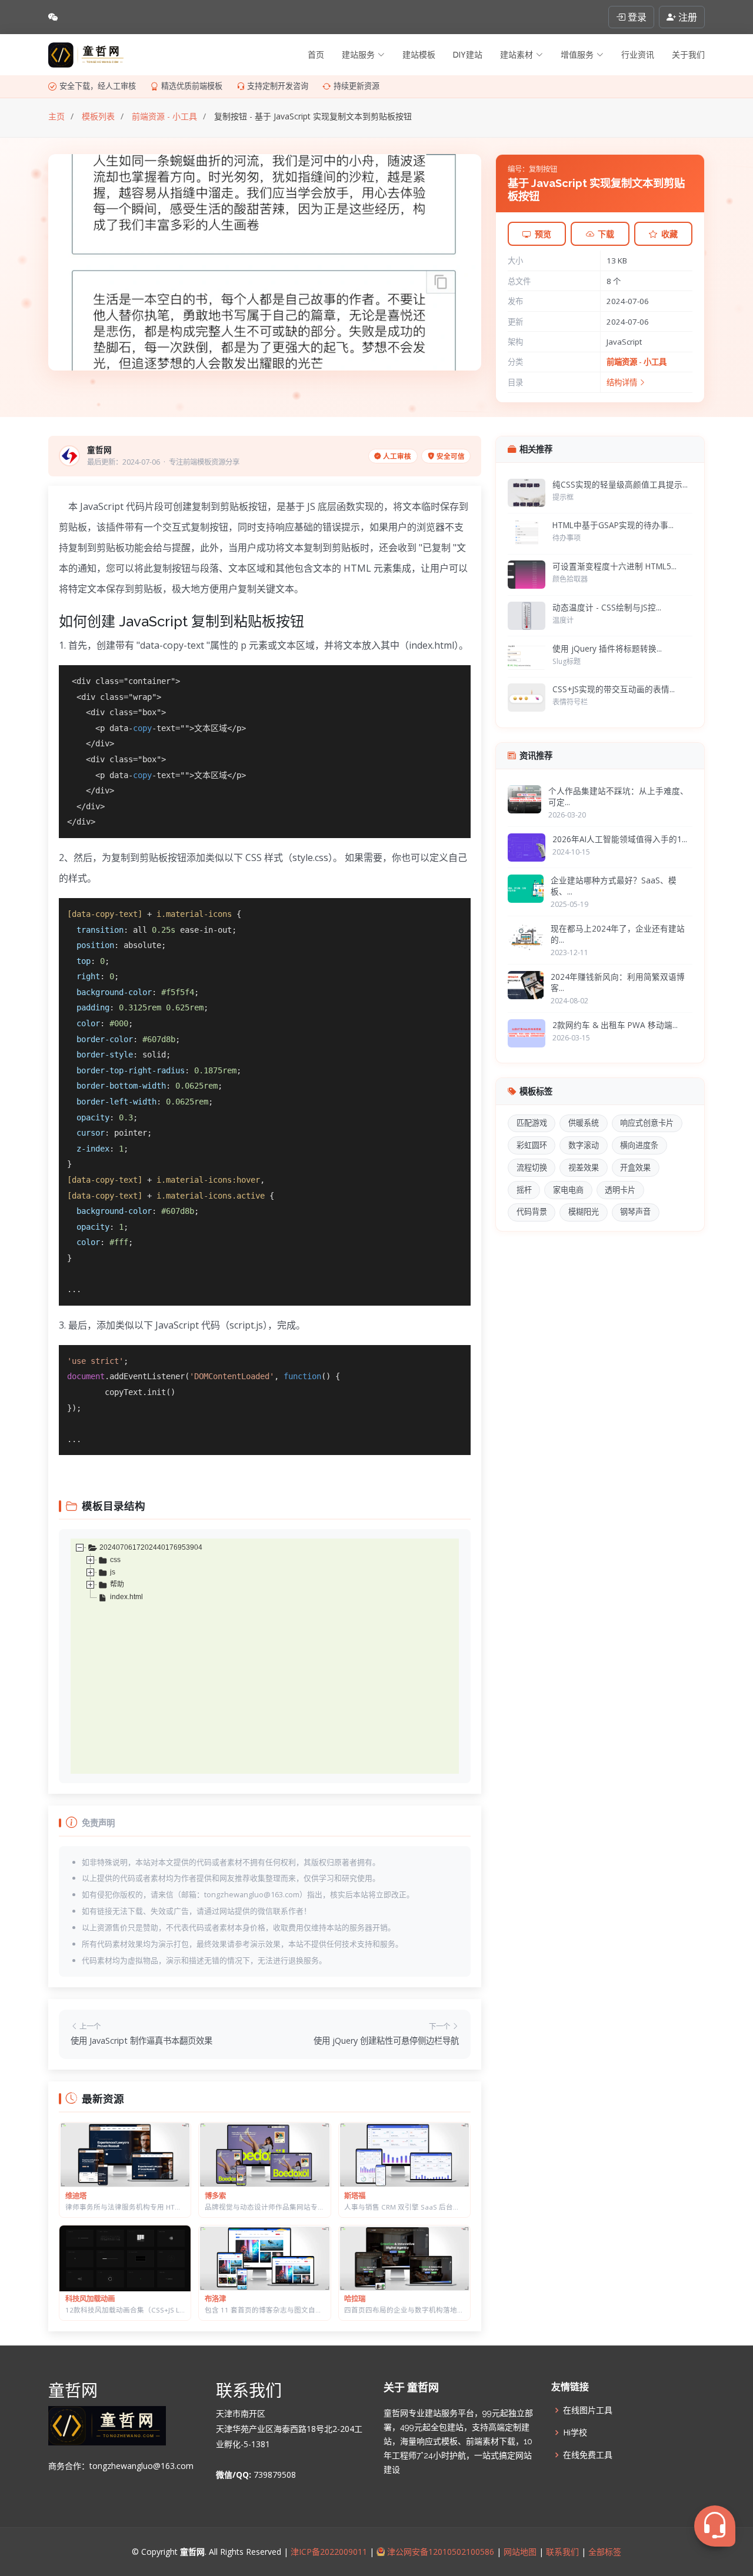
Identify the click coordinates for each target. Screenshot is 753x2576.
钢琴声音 (635, 1212)
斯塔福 (355, 2196)
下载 (606, 234)
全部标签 (604, 2552)
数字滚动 (584, 1145)
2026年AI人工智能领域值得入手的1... (620, 839)
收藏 (669, 234)
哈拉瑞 (355, 2299)
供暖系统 (584, 1123)
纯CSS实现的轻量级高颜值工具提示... (620, 484)
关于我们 (688, 55)
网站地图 (519, 2552)
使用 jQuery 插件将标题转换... (607, 648)
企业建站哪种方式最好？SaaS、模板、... (614, 886)
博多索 (215, 2196)
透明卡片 (620, 1190)
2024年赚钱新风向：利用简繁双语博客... (618, 982)
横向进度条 (639, 1145)
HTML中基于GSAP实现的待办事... (613, 525)
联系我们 (562, 2552)
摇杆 (524, 1190)
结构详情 (623, 382)
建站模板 (419, 55)
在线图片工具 (588, 2410)
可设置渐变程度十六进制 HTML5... (614, 566)
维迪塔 (76, 2196)
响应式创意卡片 (647, 1123)
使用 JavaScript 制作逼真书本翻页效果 (141, 2041)
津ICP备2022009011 (329, 2552)
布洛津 (215, 2299)
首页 (316, 55)
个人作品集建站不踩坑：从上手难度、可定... (618, 796)
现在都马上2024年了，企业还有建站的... (618, 934)
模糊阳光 (584, 1212)
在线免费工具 (588, 2455)
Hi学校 (575, 2432)
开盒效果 (635, 1167)
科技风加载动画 (90, 2299)
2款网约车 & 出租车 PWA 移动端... (615, 1025)
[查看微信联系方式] (53, 17)
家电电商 (568, 1190)
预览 (543, 234)
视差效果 (584, 1167)
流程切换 (532, 1167)
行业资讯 (638, 55)
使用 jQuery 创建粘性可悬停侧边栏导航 (386, 2041)
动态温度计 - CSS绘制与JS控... (607, 607)
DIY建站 (468, 55)
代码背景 (532, 1212)
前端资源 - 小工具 (637, 362)
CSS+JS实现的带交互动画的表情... (614, 689)
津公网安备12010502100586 (439, 2552)
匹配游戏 (532, 1123)
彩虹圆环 (532, 1145)
